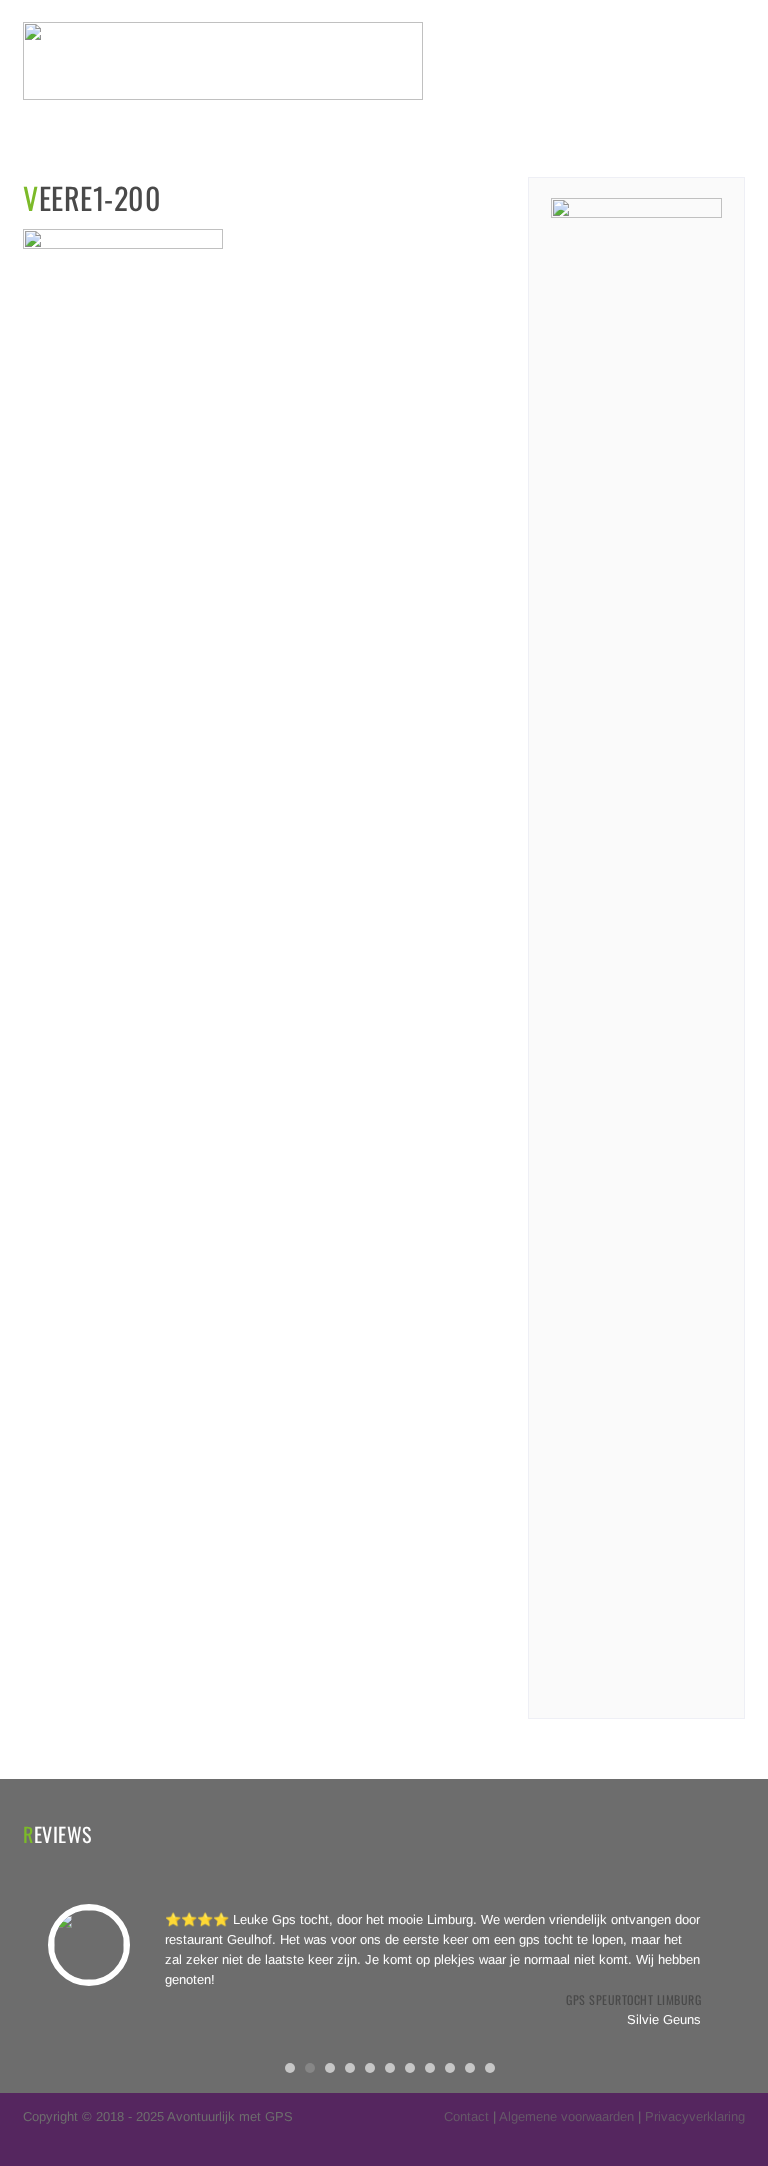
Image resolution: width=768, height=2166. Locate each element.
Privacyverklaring (695, 2116)
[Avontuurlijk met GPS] (223, 95)
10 (470, 2068)
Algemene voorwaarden (566, 2116)
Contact (466, 2116)
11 (490, 2068)
